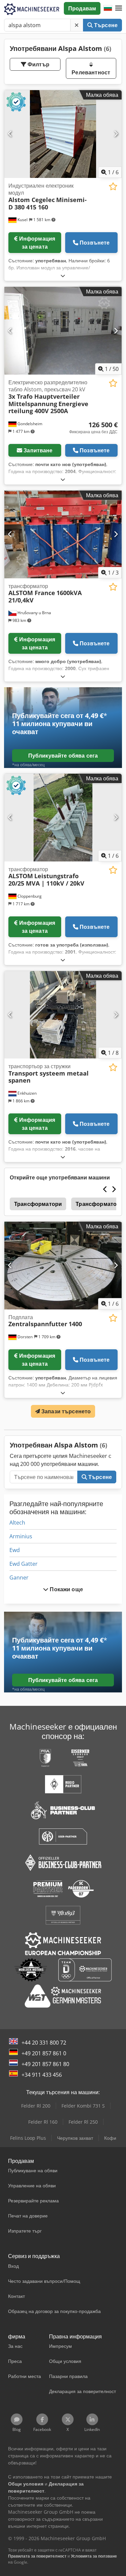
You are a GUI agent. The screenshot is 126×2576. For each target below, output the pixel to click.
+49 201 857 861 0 (44, 2053)
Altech (17, 1523)
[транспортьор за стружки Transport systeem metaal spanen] (63, 1015)
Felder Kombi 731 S (83, 2106)
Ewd (15, 1550)
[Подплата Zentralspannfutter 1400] (63, 1266)
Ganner (19, 1577)
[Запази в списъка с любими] (113, 186)
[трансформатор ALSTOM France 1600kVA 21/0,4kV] (63, 534)
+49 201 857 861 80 (45, 2064)
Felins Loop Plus (28, 2138)
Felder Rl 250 (83, 2122)
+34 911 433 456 (42, 2075)
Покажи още (66, 1589)
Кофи (110, 2138)
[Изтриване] (77, 25)
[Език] (108, 8)
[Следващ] (116, 134)
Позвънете (95, 243)
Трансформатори (38, 1204)
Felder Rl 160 (43, 2122)
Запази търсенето (66, 1411)
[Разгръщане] (63, 276)
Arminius (21, 1536)
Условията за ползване (94, 2556)
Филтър (38, 64)
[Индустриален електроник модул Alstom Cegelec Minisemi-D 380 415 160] (63, 134)
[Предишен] (10, 134)
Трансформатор (98, 1204)
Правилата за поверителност (37, 2556)
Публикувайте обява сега (63, 756)
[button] (119, 8)
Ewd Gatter (24, 1564)
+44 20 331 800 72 (44, 2043)
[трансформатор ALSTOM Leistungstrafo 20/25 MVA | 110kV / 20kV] (63, 818)
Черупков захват (75, 2138)
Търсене (105, 25)
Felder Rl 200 (36, 2106)
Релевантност (91, 72)
